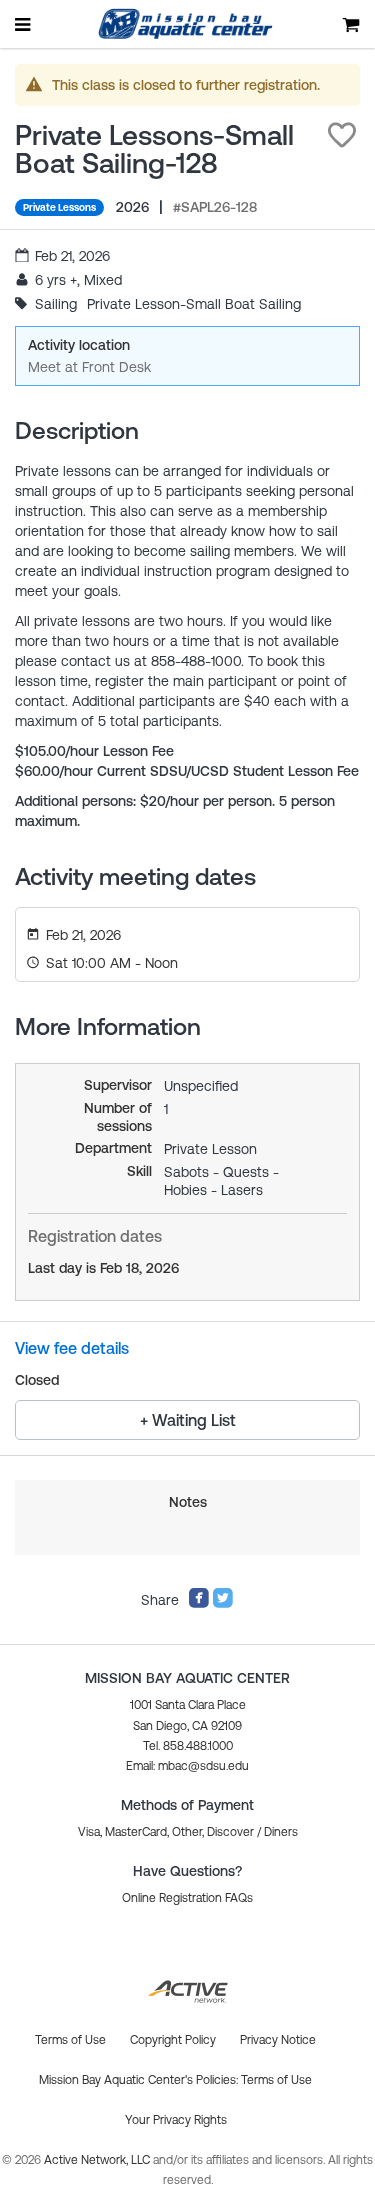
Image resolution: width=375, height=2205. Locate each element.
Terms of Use (276, 2080)
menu (24, 24)
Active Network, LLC (98, 2160)
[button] (342, 135)
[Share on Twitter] (223, 1604)
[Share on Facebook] (199, 1604)
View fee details (72, 1348)
